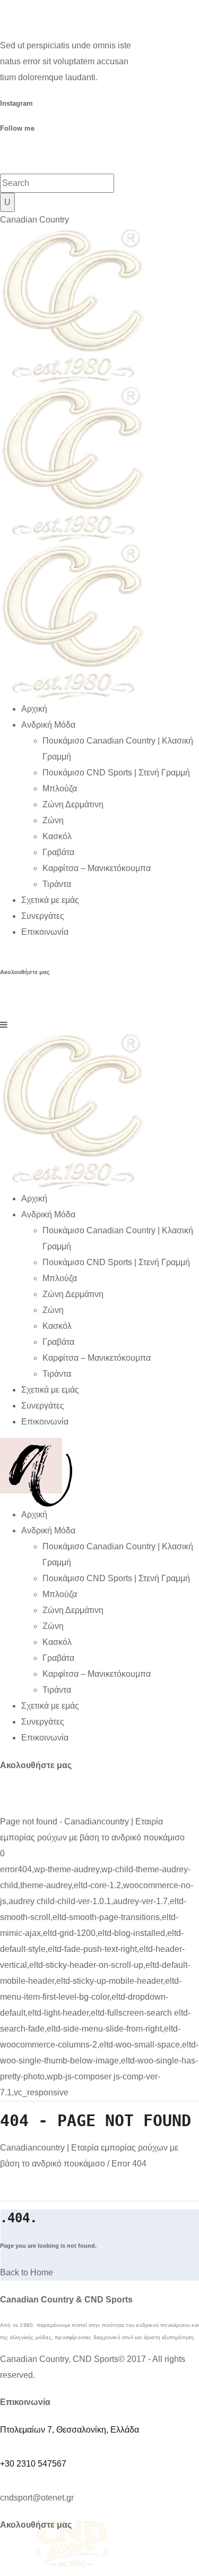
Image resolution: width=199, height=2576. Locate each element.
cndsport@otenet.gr (37, 2498)
